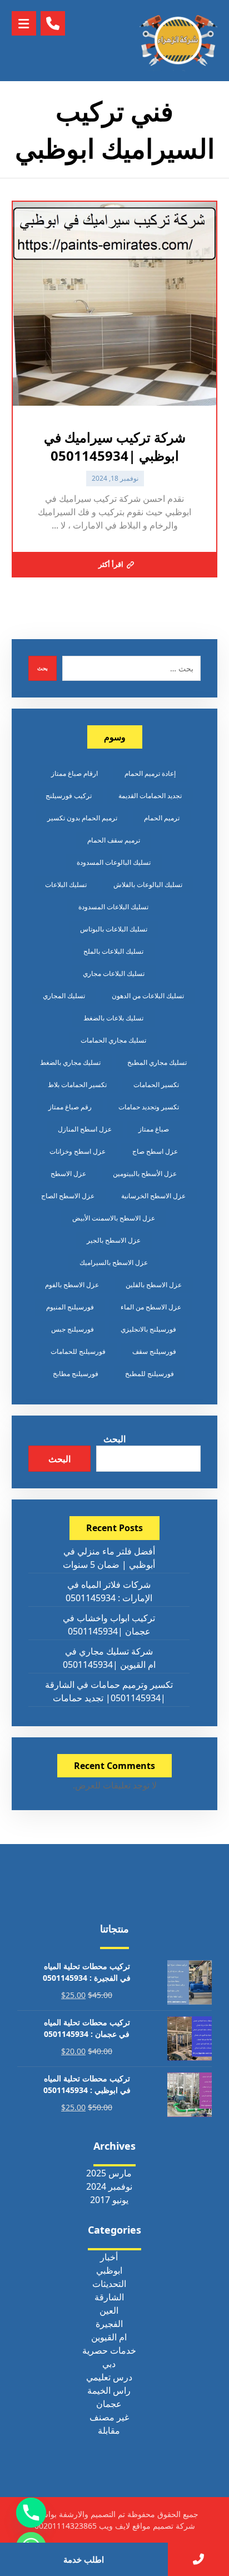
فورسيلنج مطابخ (76, 1374)
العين (109, 2310)
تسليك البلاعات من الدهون (148, 996)
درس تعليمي (109, 2377)
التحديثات (109, 2284)
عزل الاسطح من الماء (151, 1307)
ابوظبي (109, 2270)
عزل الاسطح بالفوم (72, 1285)
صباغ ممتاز (154, 1129)
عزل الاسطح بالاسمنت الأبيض (114, 1218)
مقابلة (109, 2430)
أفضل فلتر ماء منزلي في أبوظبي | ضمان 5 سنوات (109, 1558)
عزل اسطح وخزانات (78, 1151)
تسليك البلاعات (66, 885)
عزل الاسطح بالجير (114, 1240)
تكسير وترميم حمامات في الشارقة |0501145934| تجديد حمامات (109, 1691)
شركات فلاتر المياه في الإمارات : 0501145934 (109, 1591)
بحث (43, 668)
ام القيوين (109, 2337)
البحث (114, 1439)
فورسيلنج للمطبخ (150, 1374)
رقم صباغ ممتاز (70, 1107)
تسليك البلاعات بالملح (113, 951)
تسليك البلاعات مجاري (114, 973)
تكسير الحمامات (156, 1085)
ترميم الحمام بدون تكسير (82, 818)
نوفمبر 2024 (109, 2186)
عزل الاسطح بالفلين (154, 1285)
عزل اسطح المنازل (85, 1129)
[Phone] (31, 2513)
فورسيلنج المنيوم (70, 1307)
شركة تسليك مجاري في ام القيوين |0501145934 (109, 1658)
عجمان (109, 2404)
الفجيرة (109, 2324)
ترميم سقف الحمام (114, 840)
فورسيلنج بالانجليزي (148, 1329)
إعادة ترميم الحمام (150, 773)
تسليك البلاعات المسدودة (113, 907)
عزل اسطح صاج (155, 1151)
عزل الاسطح (68, 1174)
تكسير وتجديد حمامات (149, 1107)
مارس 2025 (109, 2173)
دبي (109, 2364)
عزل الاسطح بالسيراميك (114, 1262)
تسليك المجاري (64, 996)
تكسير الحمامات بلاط (77, 1085)
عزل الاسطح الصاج (68, 1196)
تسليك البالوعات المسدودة (114, 862)
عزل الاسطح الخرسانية (153, 1196)
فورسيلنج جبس (73, 1329)
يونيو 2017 (109, 2200)
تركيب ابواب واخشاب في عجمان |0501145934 (109, 1625)
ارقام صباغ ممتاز (74, 773)
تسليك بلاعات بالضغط (113, 1018)
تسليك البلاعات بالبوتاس (114, 929)
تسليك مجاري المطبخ (157, 1062)
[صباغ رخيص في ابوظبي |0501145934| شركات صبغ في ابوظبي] (178, 41)
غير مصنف (109, 2417)
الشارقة (109, 2297)
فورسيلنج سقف (154, 1351)
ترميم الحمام (162, 818)
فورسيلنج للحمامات (78, 1351)
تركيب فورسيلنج (69, 796)
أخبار (109, 2257)
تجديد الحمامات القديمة (150, 796)
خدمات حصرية (109, 2350)
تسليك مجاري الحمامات (113, 1040)
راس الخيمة (109, 2390)
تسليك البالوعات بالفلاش (148, 885)
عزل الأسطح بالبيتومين (145, 1174)
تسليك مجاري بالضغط (70, 1062)
